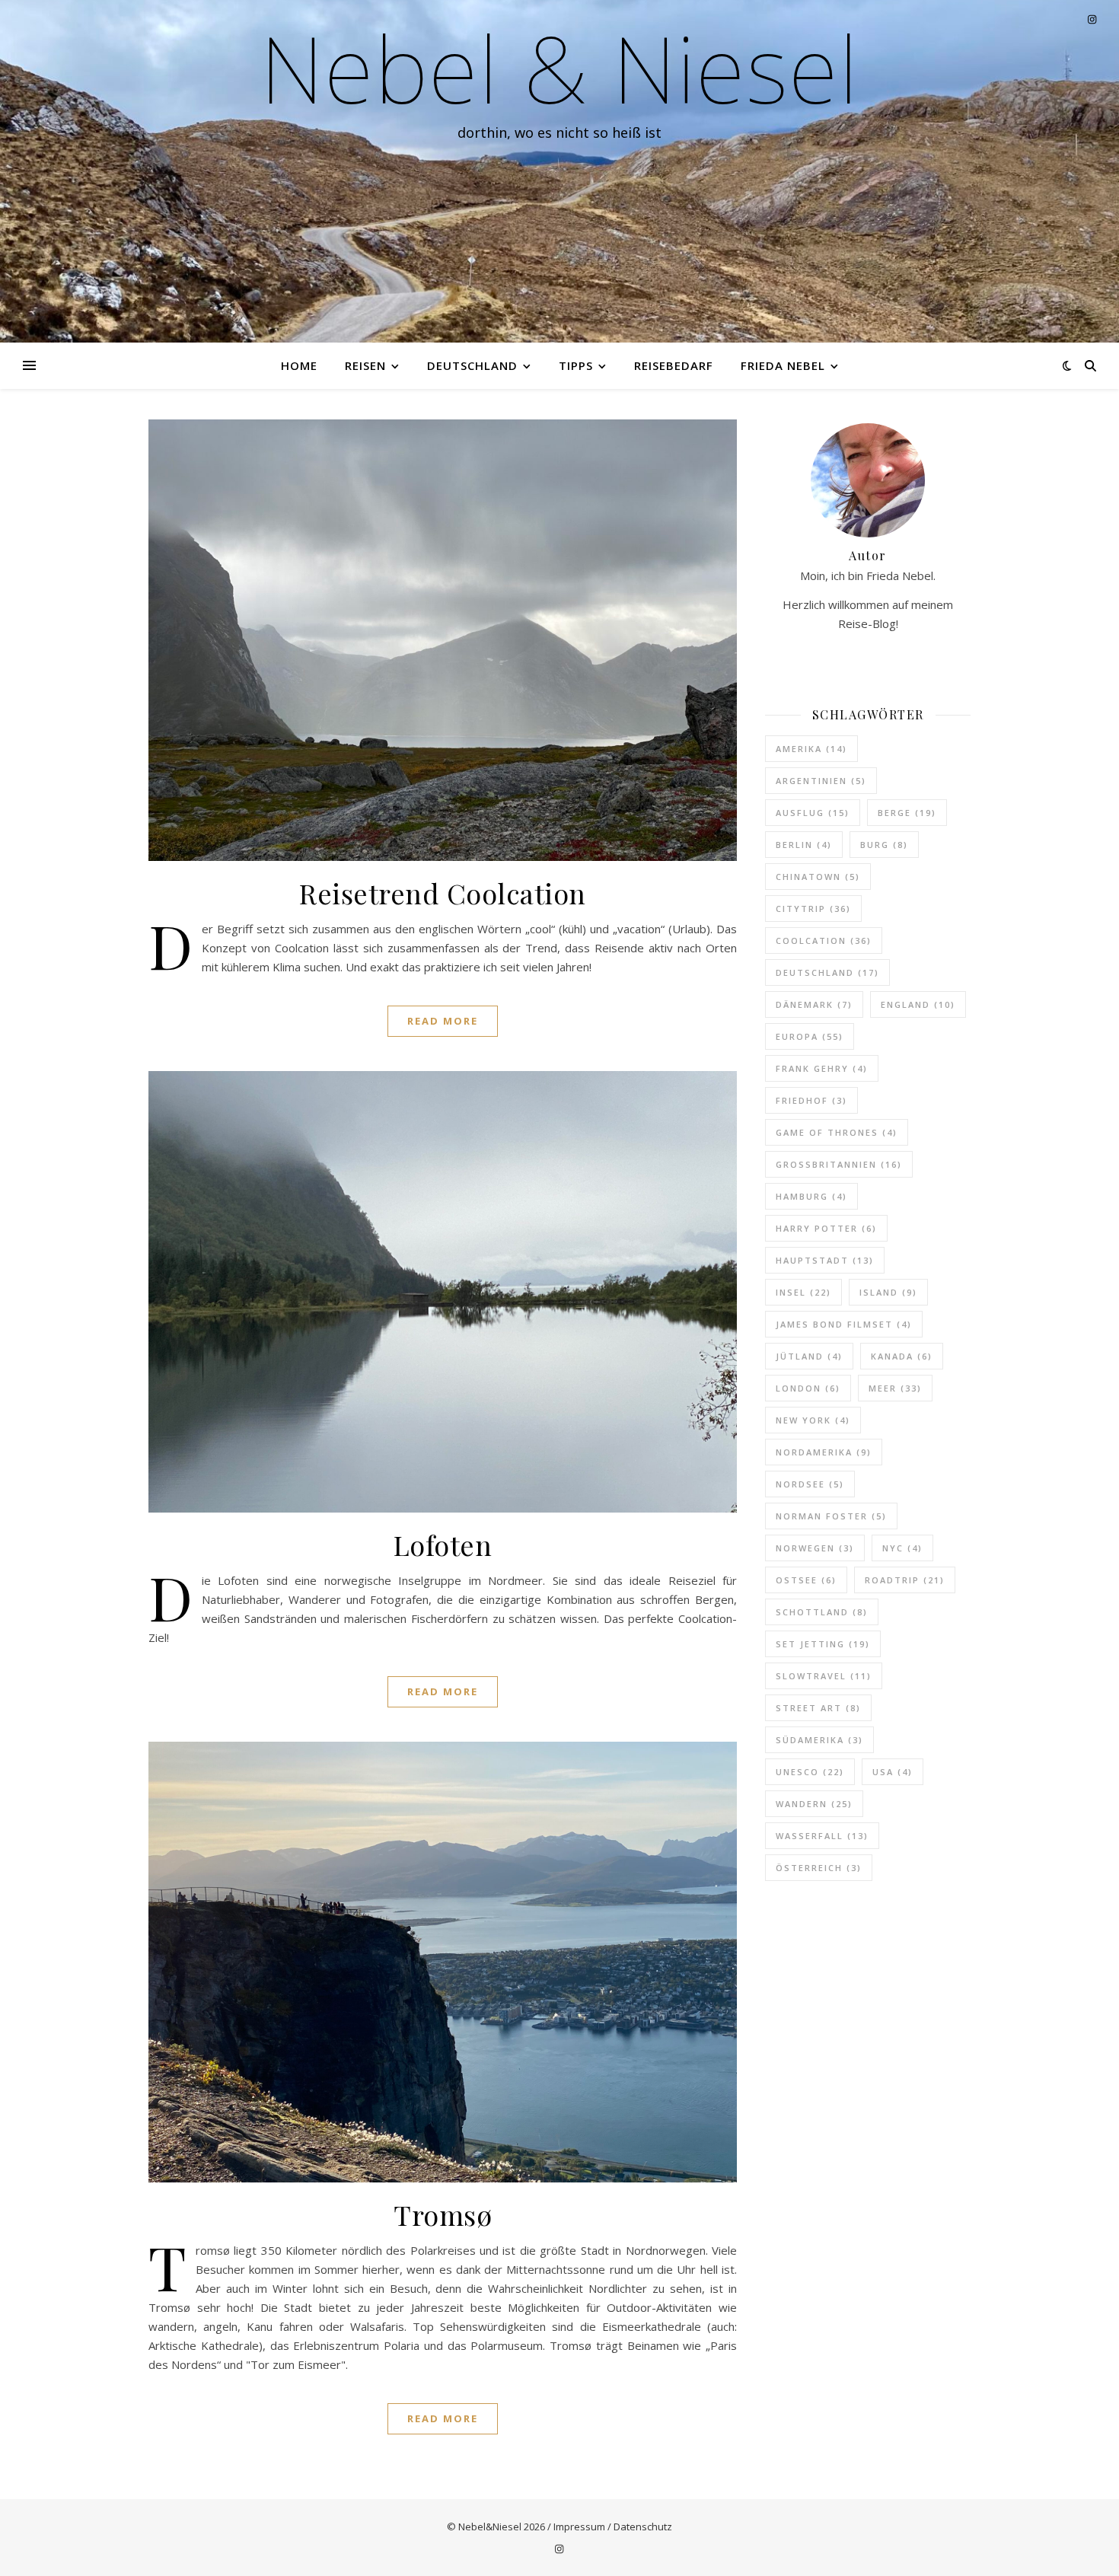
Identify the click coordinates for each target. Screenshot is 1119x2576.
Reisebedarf (674, 365)
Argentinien (821, 781)
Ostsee (806, 1580)
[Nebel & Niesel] (559, 171)
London (808, 1388)
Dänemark (814, 1004)
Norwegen (815, 1548)
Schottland (822, 1612)
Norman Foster (831, 1516)
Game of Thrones (837, 1132)
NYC (902, 1548)
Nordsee (810, 1484)
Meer (895, 1388)
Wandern (814, 1804)
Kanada (902, 1356)
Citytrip (813, 909)
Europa (810, 1036)
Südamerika (819, 1740)
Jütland (809, 1356)
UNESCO (810, 1772)
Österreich (819, 1868)
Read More (443, 1021)
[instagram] (559, 2549)
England (918, 1004)
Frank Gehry (822, 1068)
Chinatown (818, 877)
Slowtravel (824, 1676)
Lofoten (443, 1545)
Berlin (804, 845)
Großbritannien (839, 1164)
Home (299, 365)
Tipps (576, 365)
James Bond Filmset (844, 1324)
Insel (803, 1292)
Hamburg (811, 1196)
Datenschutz (643, 2527)
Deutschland (472, 365)
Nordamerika (824, 1452)
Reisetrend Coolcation (443, 893)
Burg (884, 845)
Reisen (365, 365)
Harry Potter (826, 1228)
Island (888, 1292)
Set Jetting (823, 1644)
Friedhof (811, 1100)
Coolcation (824, 940)
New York (813, 1420)
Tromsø (443, 2214)
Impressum (579, 2527)
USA (893, 1772)
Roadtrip (905, 1580)
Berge (907, 813)
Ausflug (813, 813)
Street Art (818, 1708)
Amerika (811, 749)
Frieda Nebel (783, 365)
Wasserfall (822, 1836)
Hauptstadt (825, 1260)
